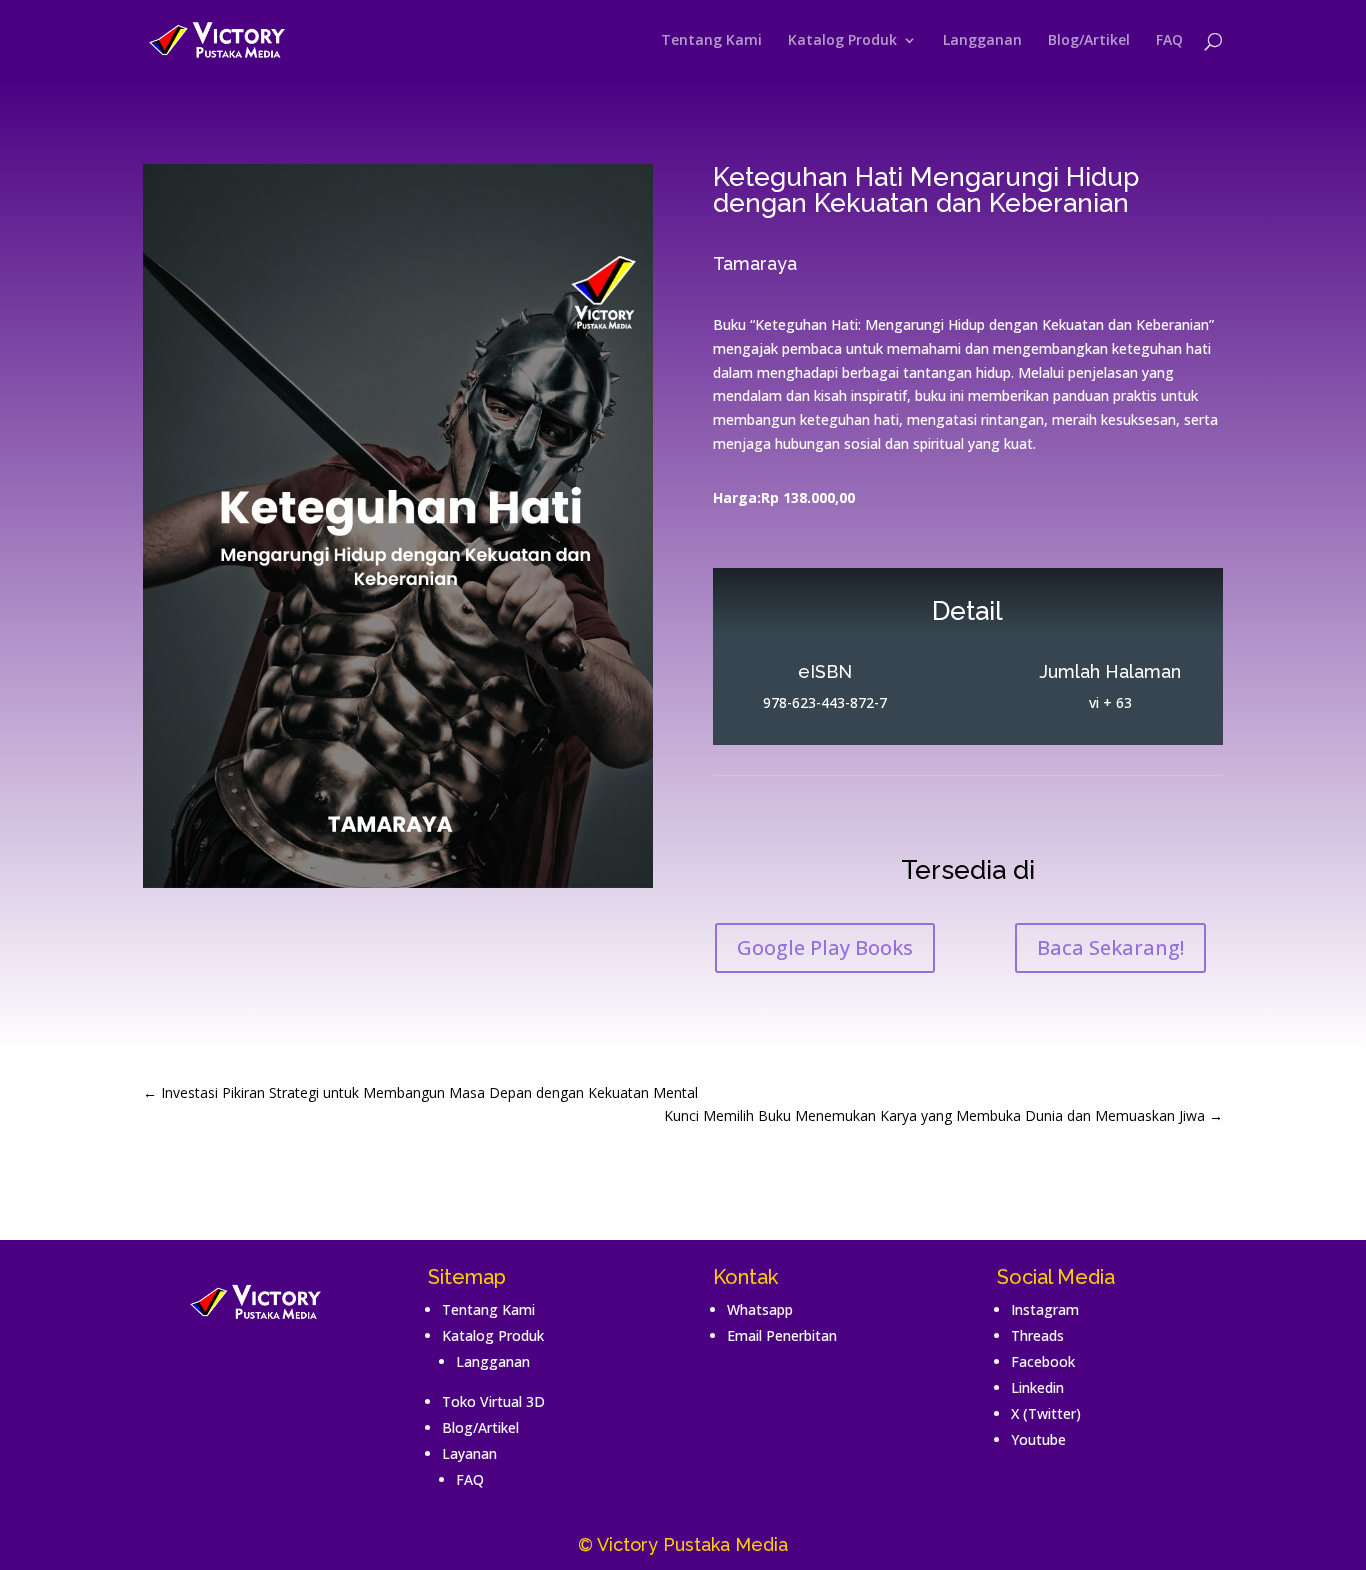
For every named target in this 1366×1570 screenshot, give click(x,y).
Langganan (982, 41)
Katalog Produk (842, 41)
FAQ (1169, 41)
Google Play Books (825, 947)
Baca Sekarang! (1110, 947)
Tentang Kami (711, 41)
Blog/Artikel (1089, 41)
